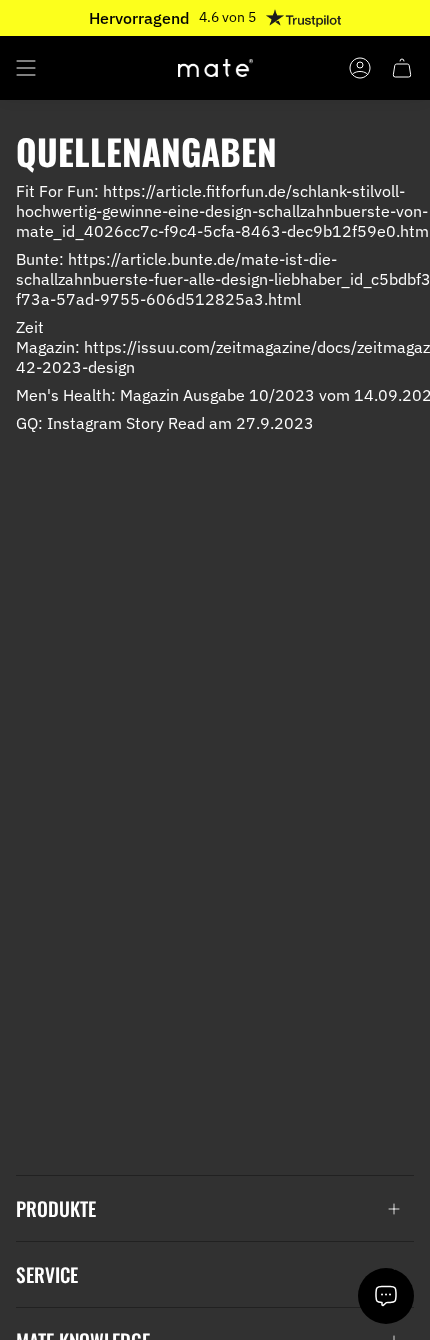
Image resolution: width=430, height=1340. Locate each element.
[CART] (402, 68)
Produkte (56, 1208)
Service (47, 1274)
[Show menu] (26, 68)
